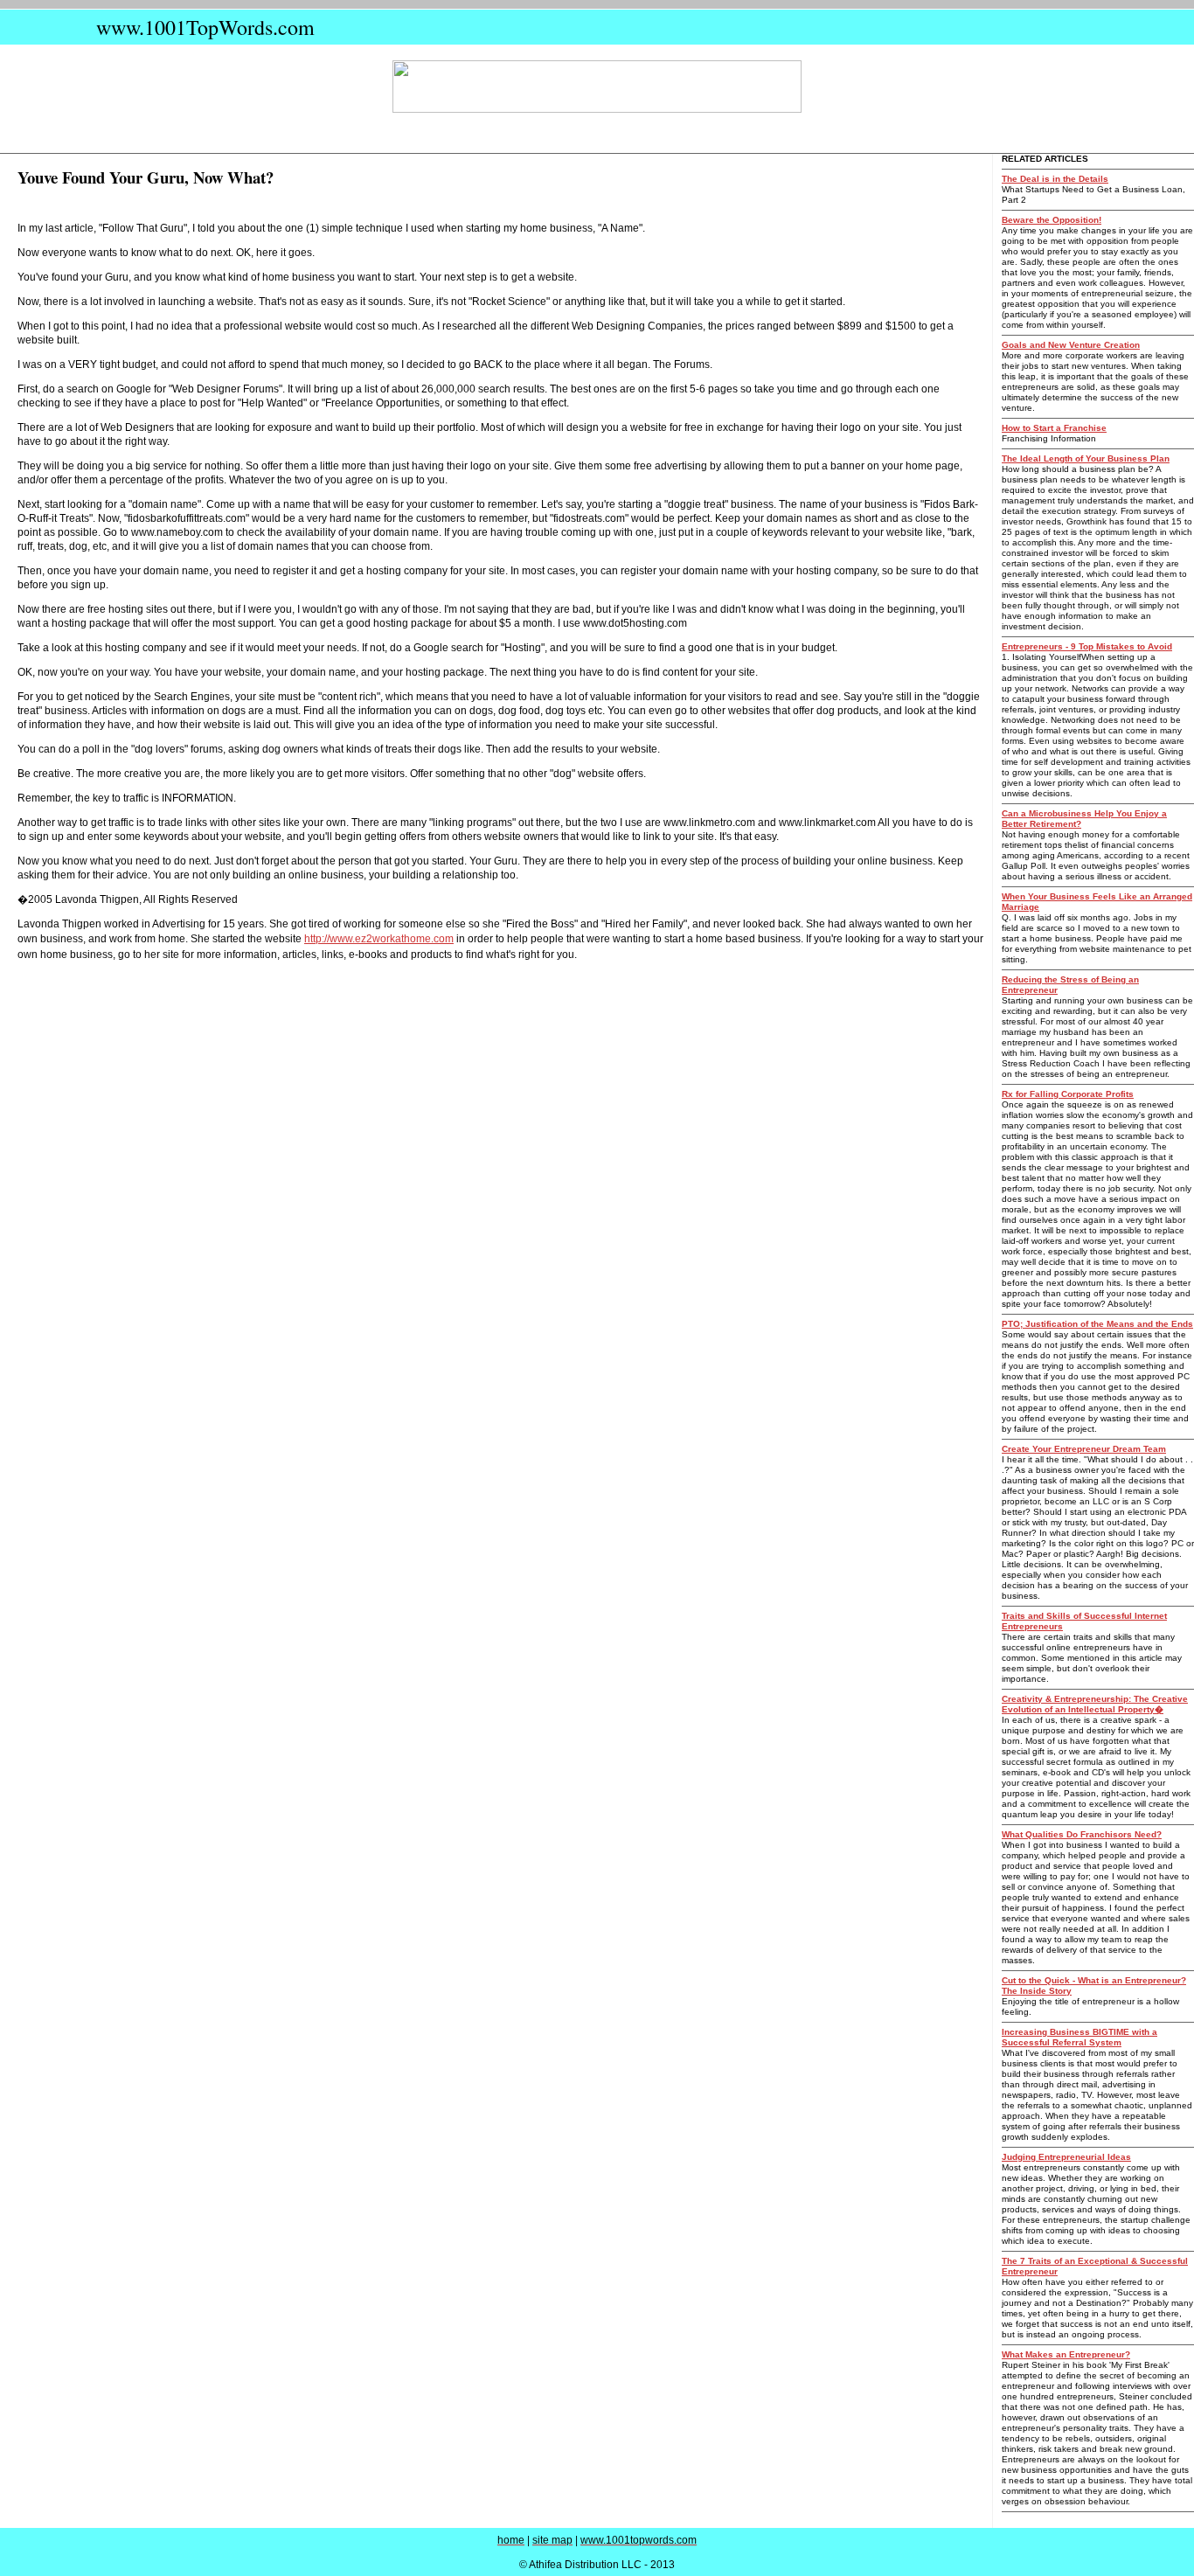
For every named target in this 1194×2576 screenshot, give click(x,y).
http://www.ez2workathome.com (379, 939)
